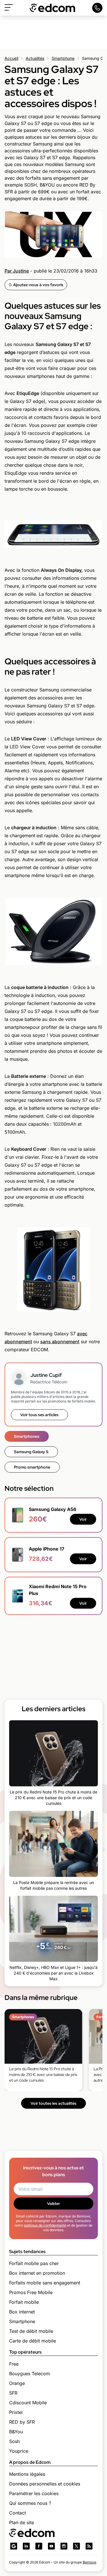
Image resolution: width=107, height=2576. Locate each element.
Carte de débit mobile (33, 2341)
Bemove (89, 2562)
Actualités (35, 58)
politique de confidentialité (45, 2225)
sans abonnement (60, 1342)
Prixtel (16, 2412)
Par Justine (17, 271)
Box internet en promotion (37, 2273)
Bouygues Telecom (30, 2374)
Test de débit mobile (31, 2331)
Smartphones (27, 1436)
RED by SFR (22, 2422)
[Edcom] (53, 8)
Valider (53, 2204)
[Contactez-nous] (97, 8)
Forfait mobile (24, 2302)
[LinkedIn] (26, 2546)
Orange (17, 2383)
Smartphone (63, 58)
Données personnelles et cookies (45, 2484)
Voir (83, 1519)
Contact (18, 2513)
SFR (13, 2393)
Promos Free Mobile (31, 2292)
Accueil (11, 58)
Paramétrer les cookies (34, 2493)
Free (14, 2364)
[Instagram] (64, 2546)
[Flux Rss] (89, 2546)
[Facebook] (39, 2546)
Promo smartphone (32, 1467)
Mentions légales (27, 2474)
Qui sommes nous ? (30, 2503)
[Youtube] (51, 2546)
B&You (16, 2432)
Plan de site (22, 2522)
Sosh (14, 2441)
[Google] (14, 2546)
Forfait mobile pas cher (34, 2263)
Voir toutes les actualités (53, 2103)
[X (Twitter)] (76, 2546)
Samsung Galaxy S (31, 1452)
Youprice (19, 2451)
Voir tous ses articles (39, 1415)
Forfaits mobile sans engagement (45, 2283)
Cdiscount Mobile (28, 2403)
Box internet (22, 2312)
